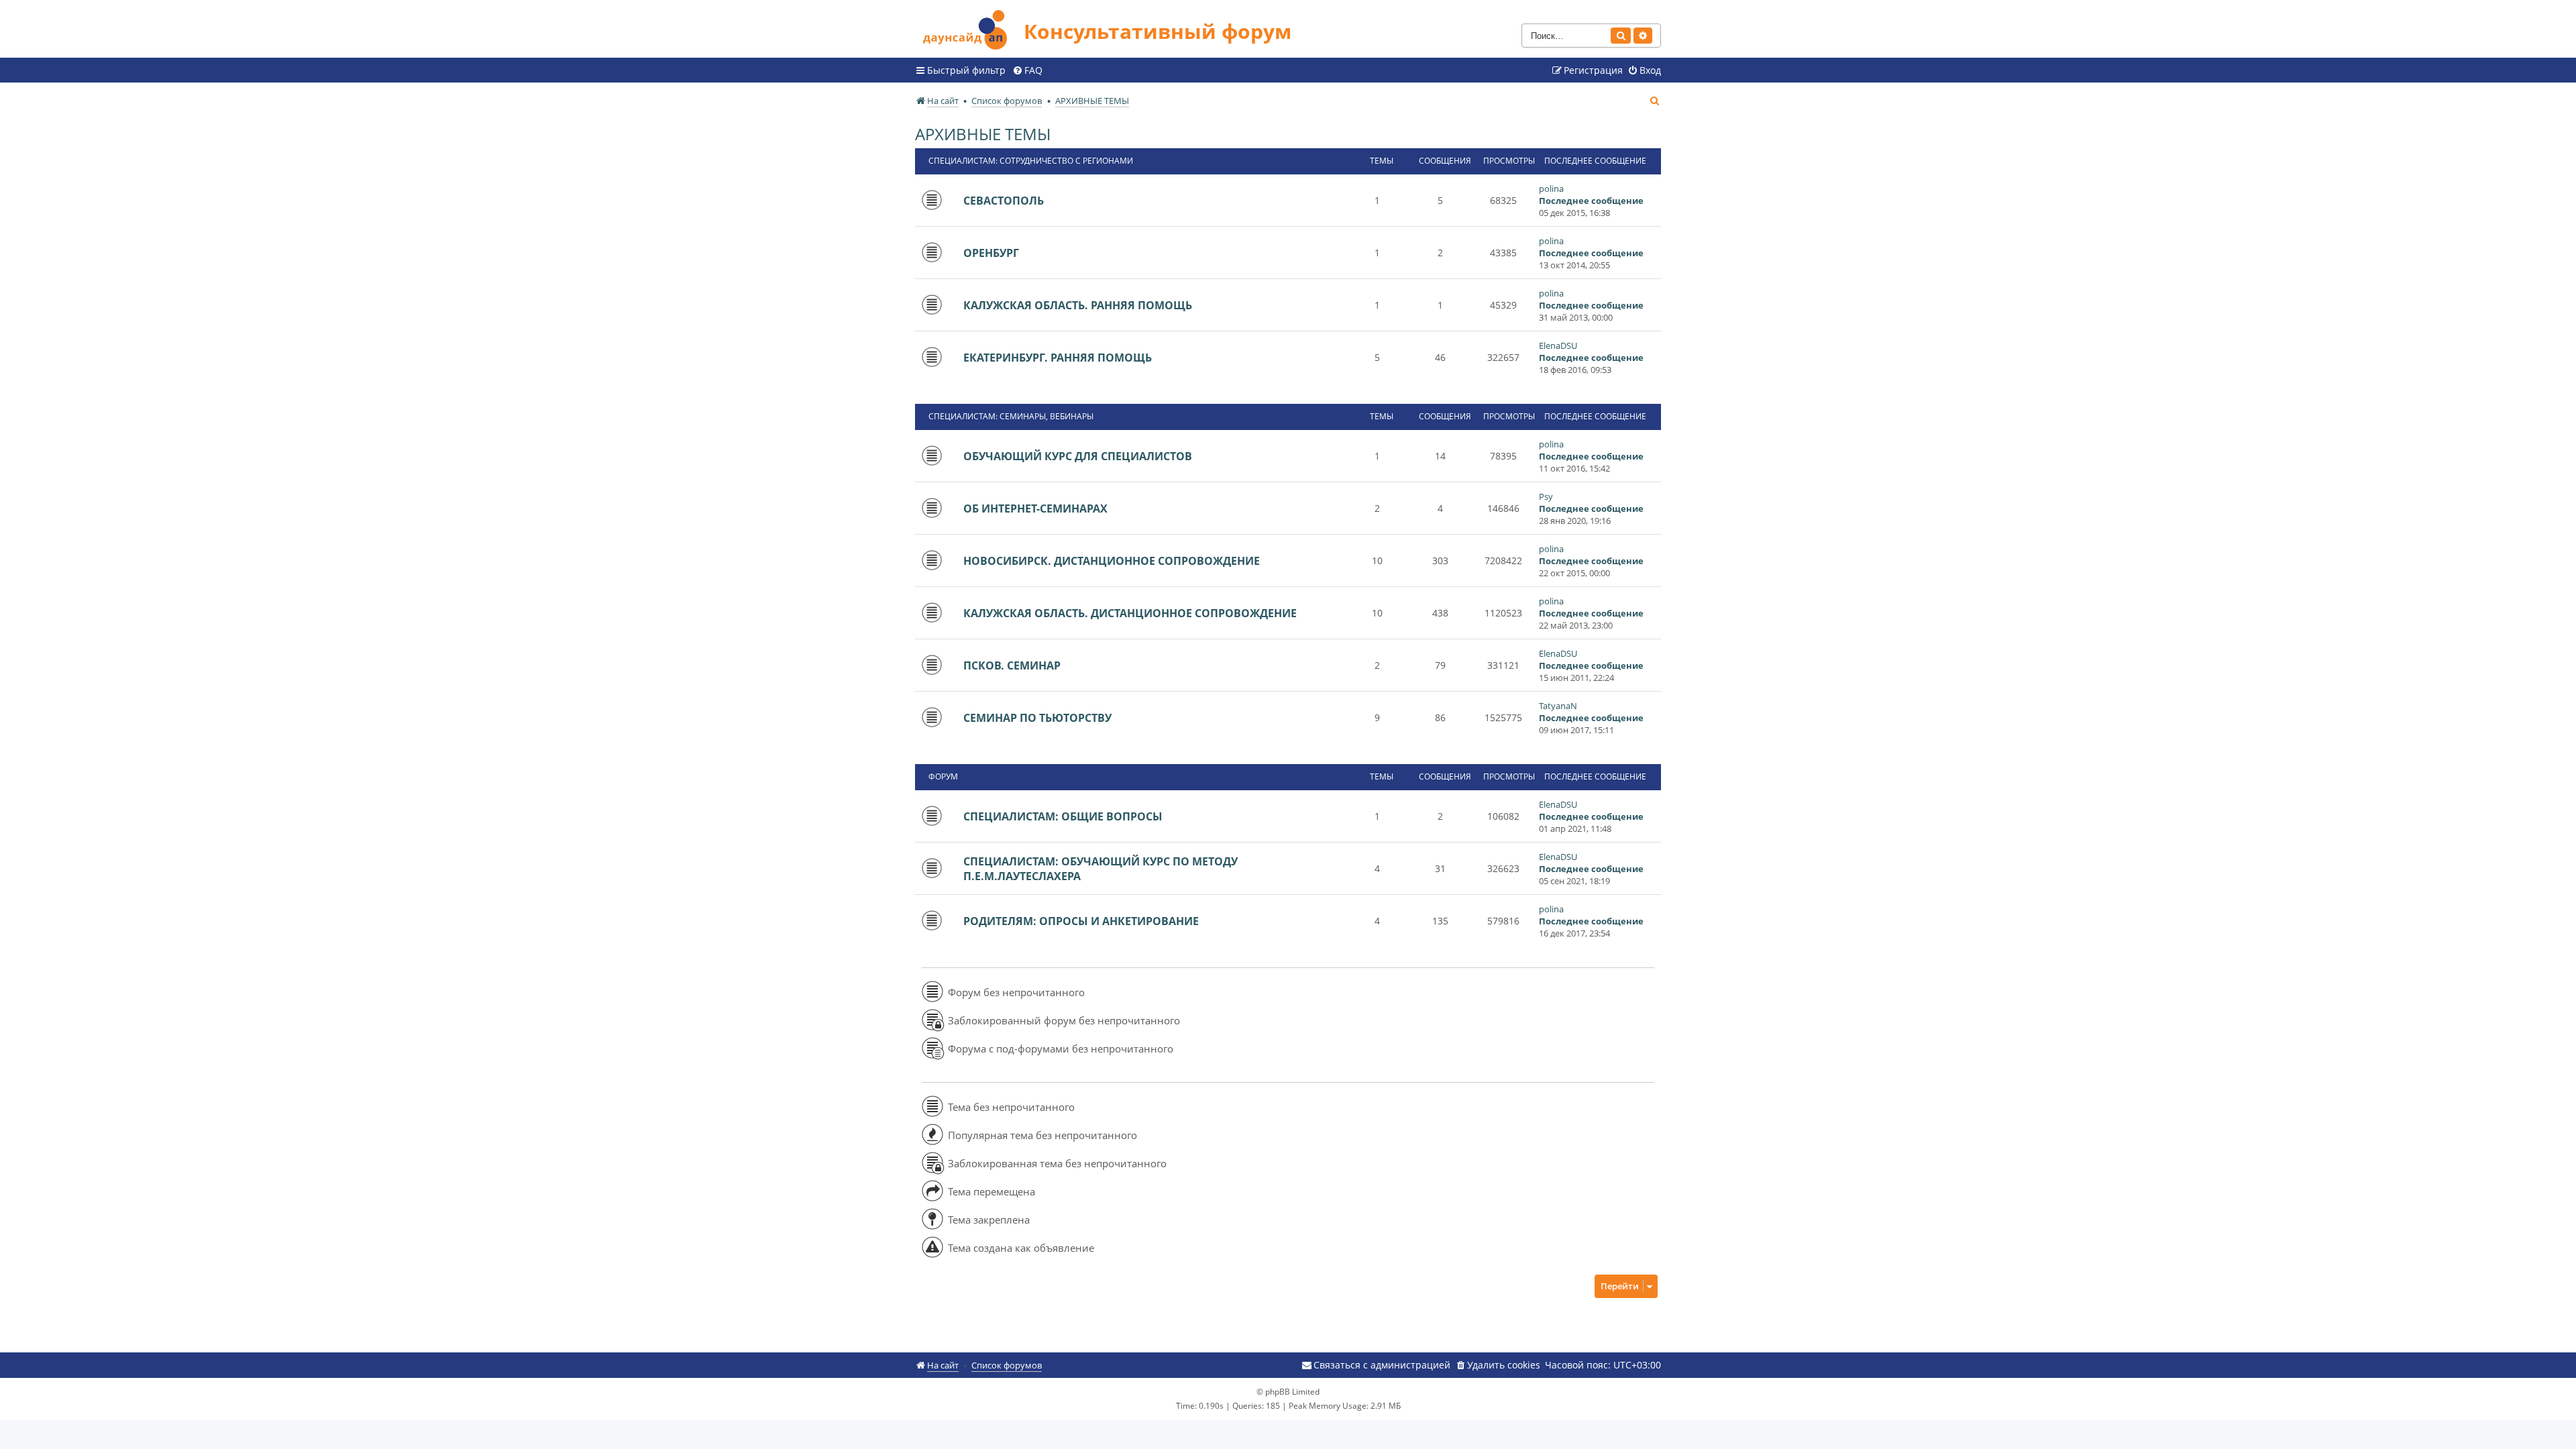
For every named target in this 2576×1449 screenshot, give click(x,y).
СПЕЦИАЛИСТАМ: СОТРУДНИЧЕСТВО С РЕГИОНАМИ (1031, 161)
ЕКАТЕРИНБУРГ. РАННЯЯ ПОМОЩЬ (1058, 358)
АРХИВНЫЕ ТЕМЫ (983, 134)
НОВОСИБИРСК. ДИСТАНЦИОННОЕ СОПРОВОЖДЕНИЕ (1112, 561)
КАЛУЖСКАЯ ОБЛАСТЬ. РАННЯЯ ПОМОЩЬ (1078, 305)
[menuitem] (1027, 70)
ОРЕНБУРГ (991, 253)
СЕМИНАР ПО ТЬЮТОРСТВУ (1037, 718)
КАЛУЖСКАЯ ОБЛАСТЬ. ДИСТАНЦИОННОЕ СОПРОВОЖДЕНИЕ (1130, 613)
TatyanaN (1558, 706)
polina (1551, 189)
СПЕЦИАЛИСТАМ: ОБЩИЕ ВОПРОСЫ (1063, 816)
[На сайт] (969, 28)
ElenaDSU (1558, 345)
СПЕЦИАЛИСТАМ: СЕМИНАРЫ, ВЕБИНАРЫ (1011, 416)
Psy (1546, 496)
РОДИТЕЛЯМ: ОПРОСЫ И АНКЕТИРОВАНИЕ (1081, 921)
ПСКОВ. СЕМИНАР (1012, 665)
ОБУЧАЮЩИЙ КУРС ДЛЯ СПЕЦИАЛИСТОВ (1078, 456)
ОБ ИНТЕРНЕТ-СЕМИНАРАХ (1035, 508)
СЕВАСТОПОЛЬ (1004, 201)
